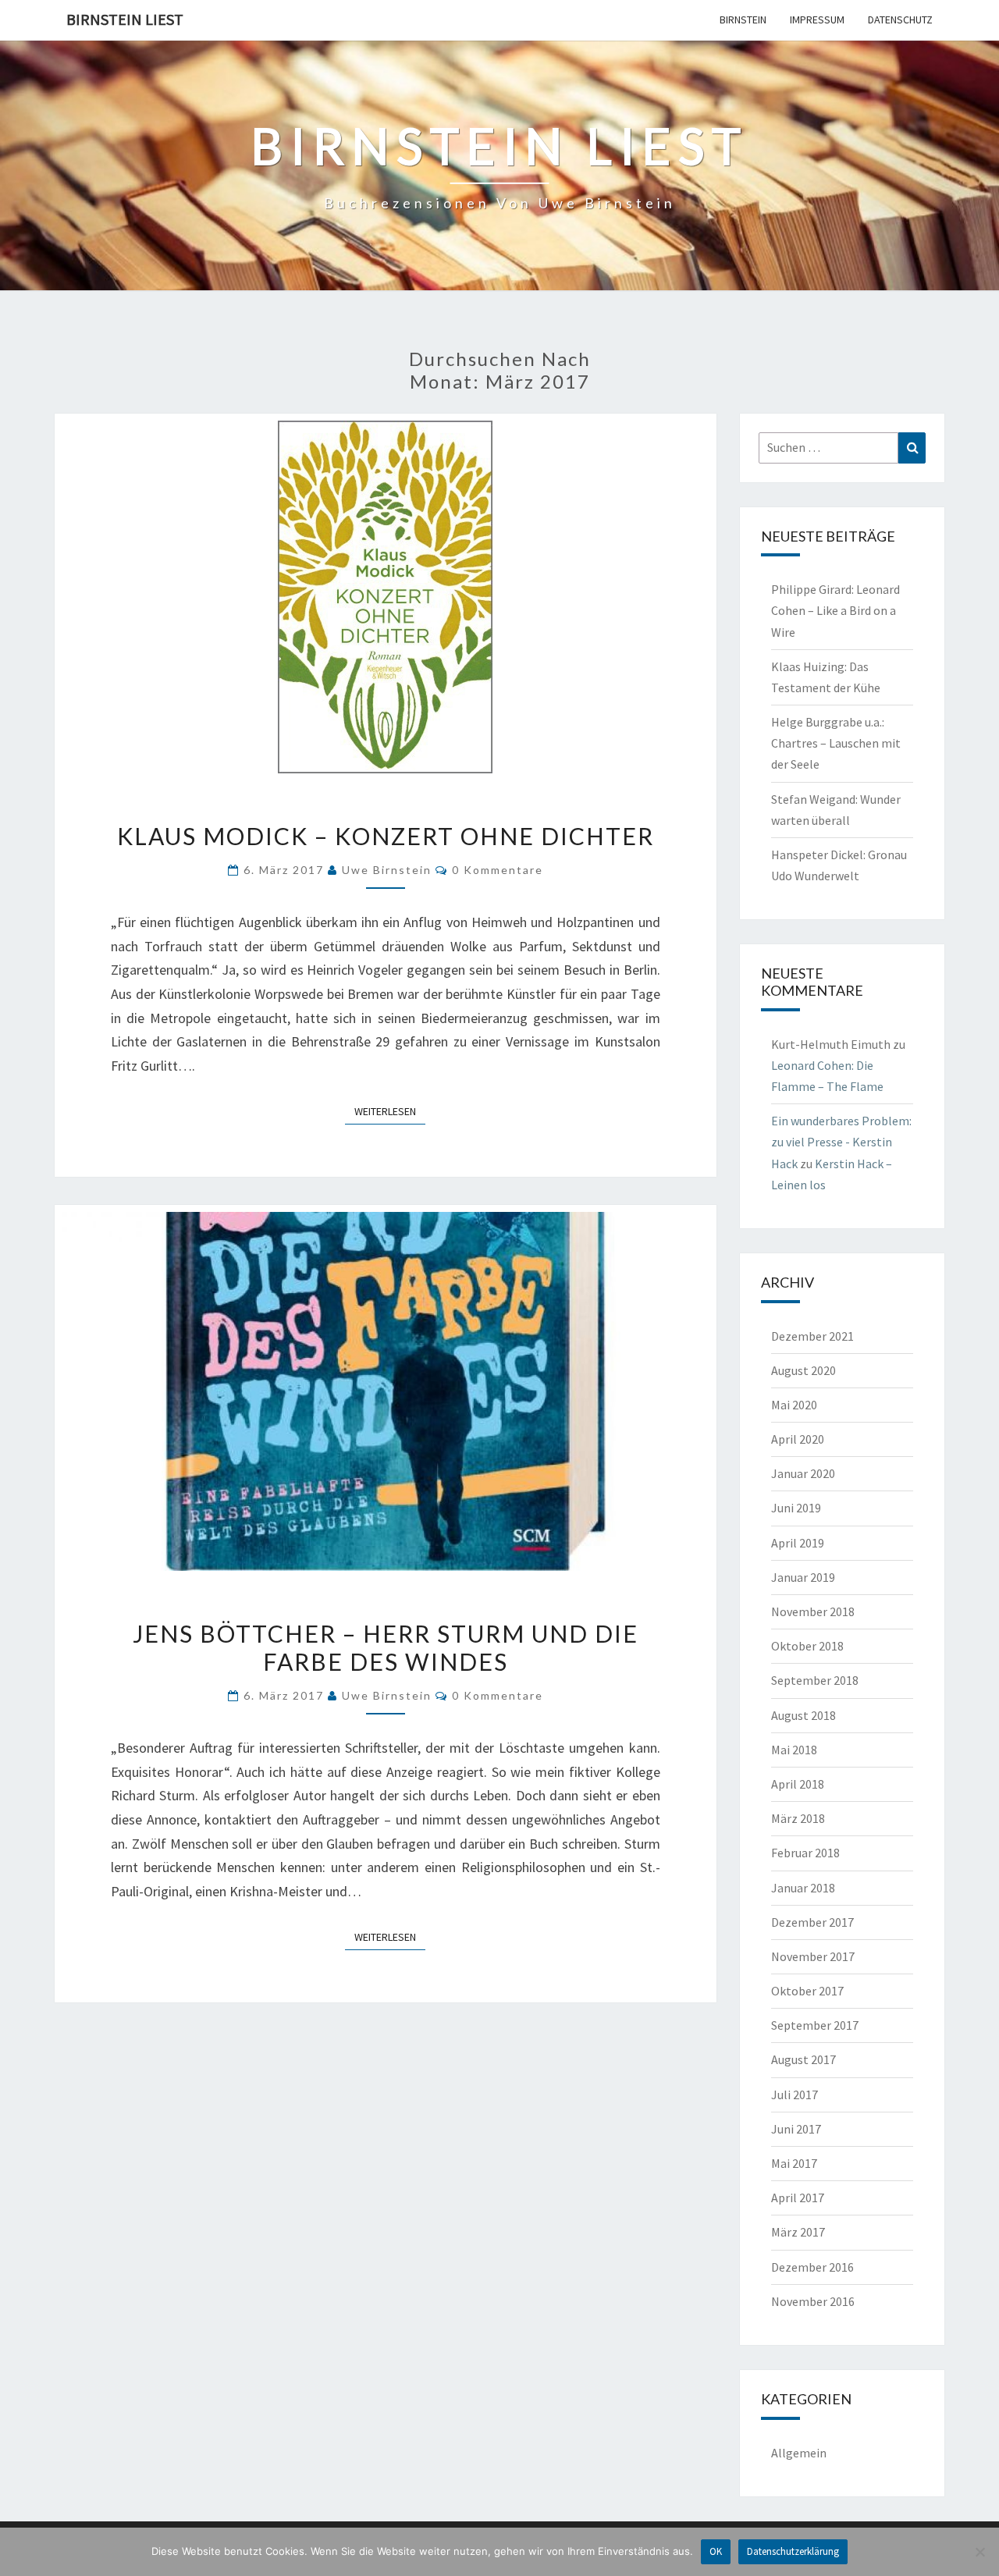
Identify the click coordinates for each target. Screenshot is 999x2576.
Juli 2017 (795, 2095)
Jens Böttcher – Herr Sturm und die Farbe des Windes (386, 1647)
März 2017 (798, 2232)
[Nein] (979, 2552)
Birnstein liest (125, 19)
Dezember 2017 (812, 1922)
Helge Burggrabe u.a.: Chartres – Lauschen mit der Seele (836, 743)
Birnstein (743, 20)
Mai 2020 (794, 1405)
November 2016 (813, 2301)
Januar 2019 (803, 1577)
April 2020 (798, 1439)
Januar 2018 (803, 1888)
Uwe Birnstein (387, 870)
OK (716, 2551)
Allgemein (799, 2453)
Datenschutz (900, 20)
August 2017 (803, 2059)
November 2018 (813, 1611)
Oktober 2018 (807, 1646)
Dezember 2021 (812, 1336)
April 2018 (798, 1784)
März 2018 (798, 1818)
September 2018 (815, 1680)
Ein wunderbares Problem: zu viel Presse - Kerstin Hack (841, 1142)
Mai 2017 (794, 2163)
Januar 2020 (803, 1473)
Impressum (817, 20)
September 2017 (815, 2025)
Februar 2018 (805, 1853)
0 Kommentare (498, 870)
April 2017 (798, 2198)
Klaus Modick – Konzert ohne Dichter (386, 836)
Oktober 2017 (807, 1991)
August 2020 (803, 1370)
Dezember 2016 (812, 2267)
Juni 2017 (796, 2129)
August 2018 (803, 1715)
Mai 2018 (794, 1750)
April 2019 (798, 1543)
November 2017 (813, 1956)
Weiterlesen (390, 1111)
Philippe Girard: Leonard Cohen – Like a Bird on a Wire (835, 610)
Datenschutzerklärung (793, 2551)
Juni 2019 (796, 1508)
